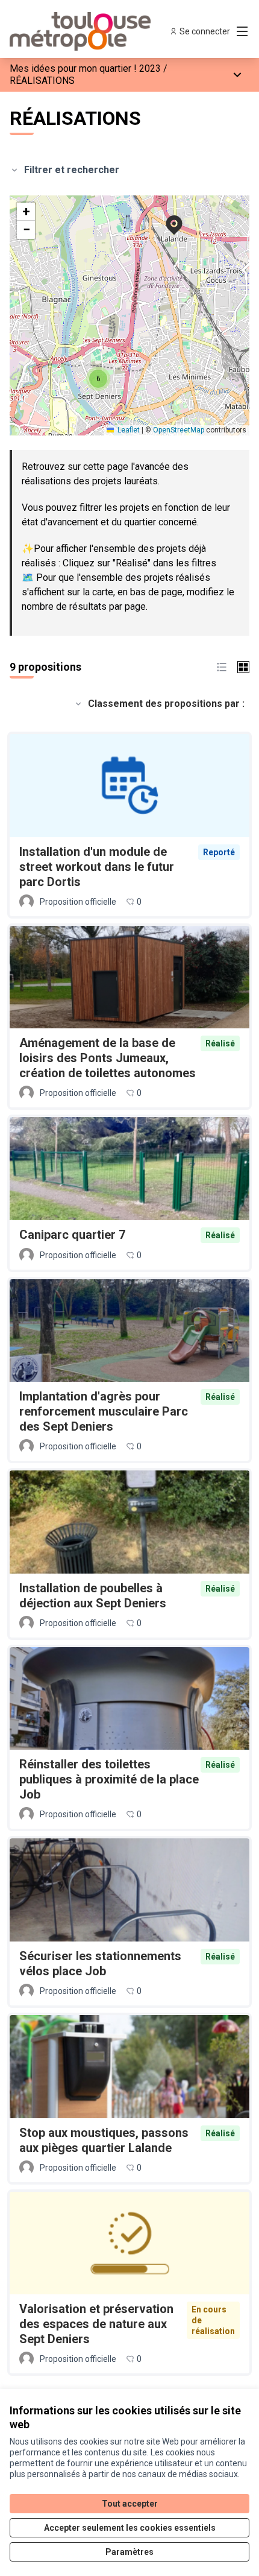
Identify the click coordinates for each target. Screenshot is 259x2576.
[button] (167, 217)
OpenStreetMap (179, 430)
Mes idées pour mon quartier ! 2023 (85, 68)
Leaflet (128, 430)
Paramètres (129, 2552)
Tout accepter (130, 2504)
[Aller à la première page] (98, 31)
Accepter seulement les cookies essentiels (130, 2528)
